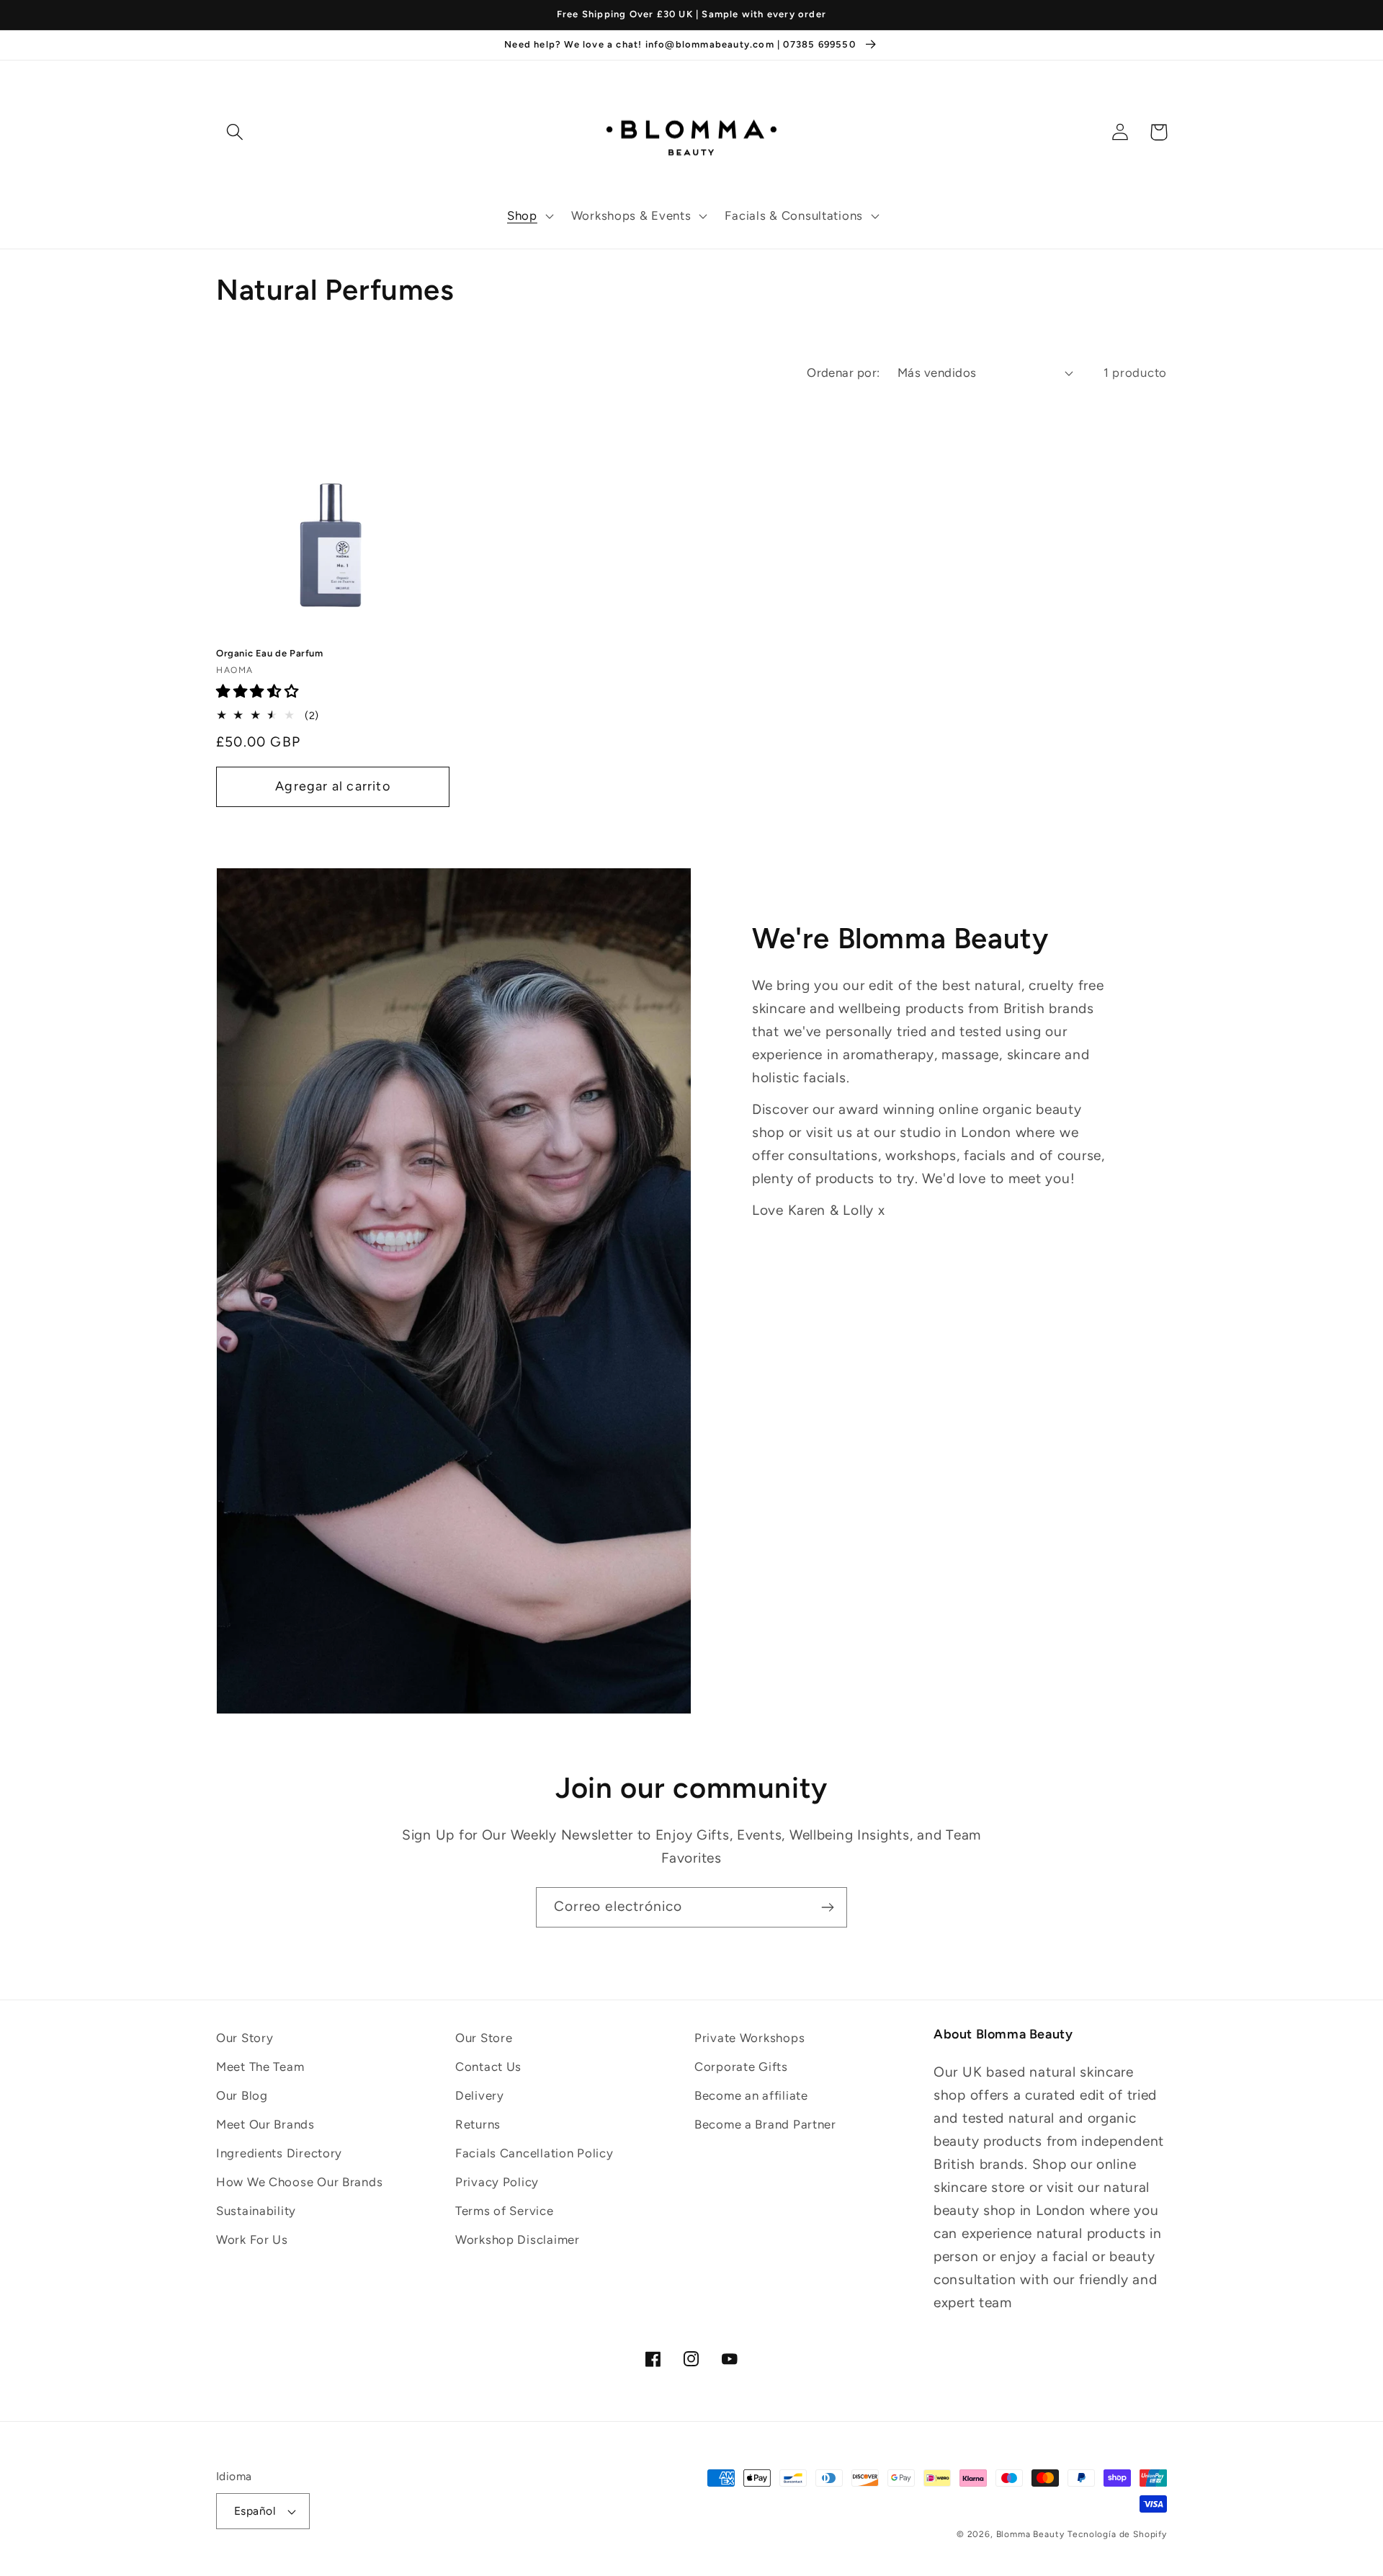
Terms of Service (505, 2211)
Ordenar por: (843, 373)
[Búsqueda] (235, 132)
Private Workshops (749, 2038)
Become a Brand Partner (765, 2124)
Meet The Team (260, 2067)
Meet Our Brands (265, 2124)
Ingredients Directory (279, 2153)
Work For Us (252, 2239)
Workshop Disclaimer (518, 2239)
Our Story (245, 2038)
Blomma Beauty (1030, 2534)
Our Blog (242, 2095)
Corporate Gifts (741, 2067)
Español (255, 2511)
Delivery (480, 2095)
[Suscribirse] (827, 1907)
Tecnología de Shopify (1117, 2534)
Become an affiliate (751, 2095)
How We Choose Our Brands (299, 2182)
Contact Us (488, 2067)
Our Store (484, 2038)
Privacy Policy (497, 2182)
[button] (529, 216)
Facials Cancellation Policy (534, 2153)
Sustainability (256, 2211)
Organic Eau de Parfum (270, 653)
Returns (478, 2124)
